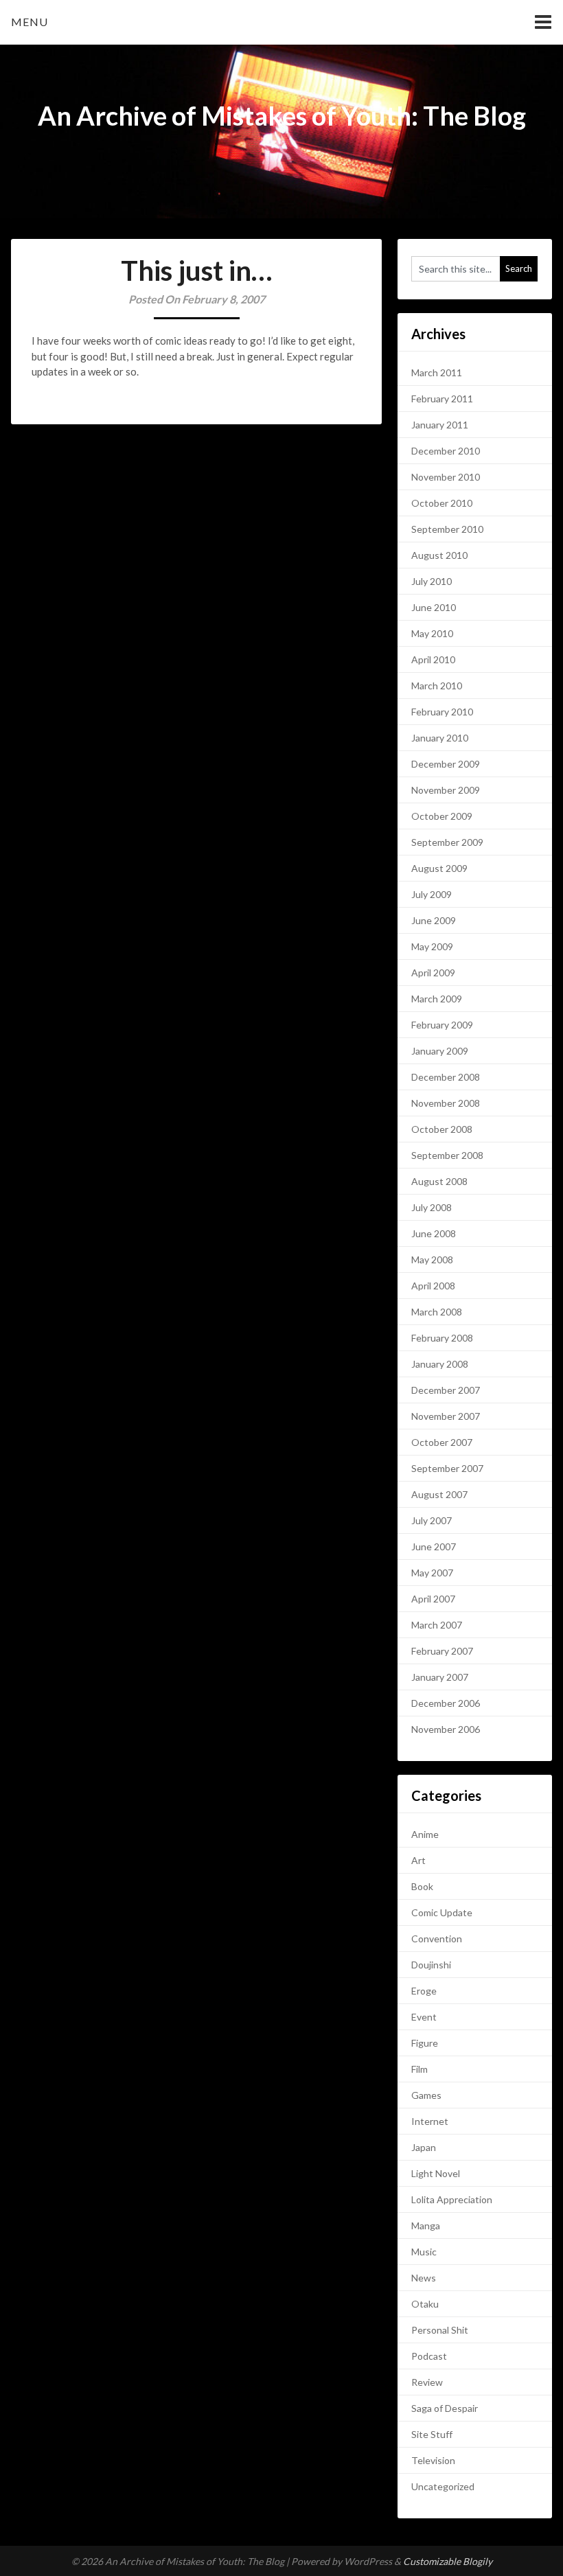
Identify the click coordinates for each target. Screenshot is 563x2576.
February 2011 (442, 399)
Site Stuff (432, 2434)
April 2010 (433, 659)
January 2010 (440, 738)
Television (433, 2460)
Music (424, 2252)
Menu (30, 22)
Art (418, 1860)
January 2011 (440, 425)
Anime (425, 1834)
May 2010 (432, 633)
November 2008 (446, 1103)
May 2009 (432, 946)
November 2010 (446, 477)
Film (420, 2069)
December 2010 (446, 451)
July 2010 (432, 581)
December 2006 (446, 1703)
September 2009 (447, 842)
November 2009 (446, 790)
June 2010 (434, 607)
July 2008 (432, 1207)
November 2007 (446, 1416)
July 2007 (432, 1520)
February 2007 (442, 1651)
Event (424, 2017)
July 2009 (432, 894)
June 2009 (434, 920)
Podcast (429, 2356)
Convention (437, 1939)
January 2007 (440, 1677)
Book (422, 1886)
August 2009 (439, 868)
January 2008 (440, 1364)
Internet (430, 2121)
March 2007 (437, 1625)
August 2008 (439, 1181)
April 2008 (433, 1286)
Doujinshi (431, 1965)
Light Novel (436, 2173)
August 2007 (439, 1494)
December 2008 (446, 1077)
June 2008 (434, 1233)
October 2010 (442, 503)
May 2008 (432, 1260)
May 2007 (432, 1573)
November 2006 (446, 1729)
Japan (424, 2147)
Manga (426, 2226)
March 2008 (437, 1312)
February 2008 (442, 1338)
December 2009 (446, 764)
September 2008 (447, 1155)
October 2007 (442, 1442)
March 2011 (437, 372)
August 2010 (439, 555)
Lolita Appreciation (452, 2199)
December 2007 (446, 1390)
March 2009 (437, 999)
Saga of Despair (445, 2408)
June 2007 (434, 1546)
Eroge (424, 1991)
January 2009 (440, 1051)
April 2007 (433, 1599)
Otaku (425, 2304)
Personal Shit (440, 2330)
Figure (425, 2043)
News (424, 2278)
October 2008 (442, 1129)
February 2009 (442, 1025)
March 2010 (437, 686)
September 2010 (447, 529)
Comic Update (442, 1912)
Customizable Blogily (448, 2561)
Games (426, 2095)
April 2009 (433, 973)
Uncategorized (443, 2486)
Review (427, 2382)
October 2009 (442, 816)
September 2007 (447, 1468)
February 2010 (442, 712)
